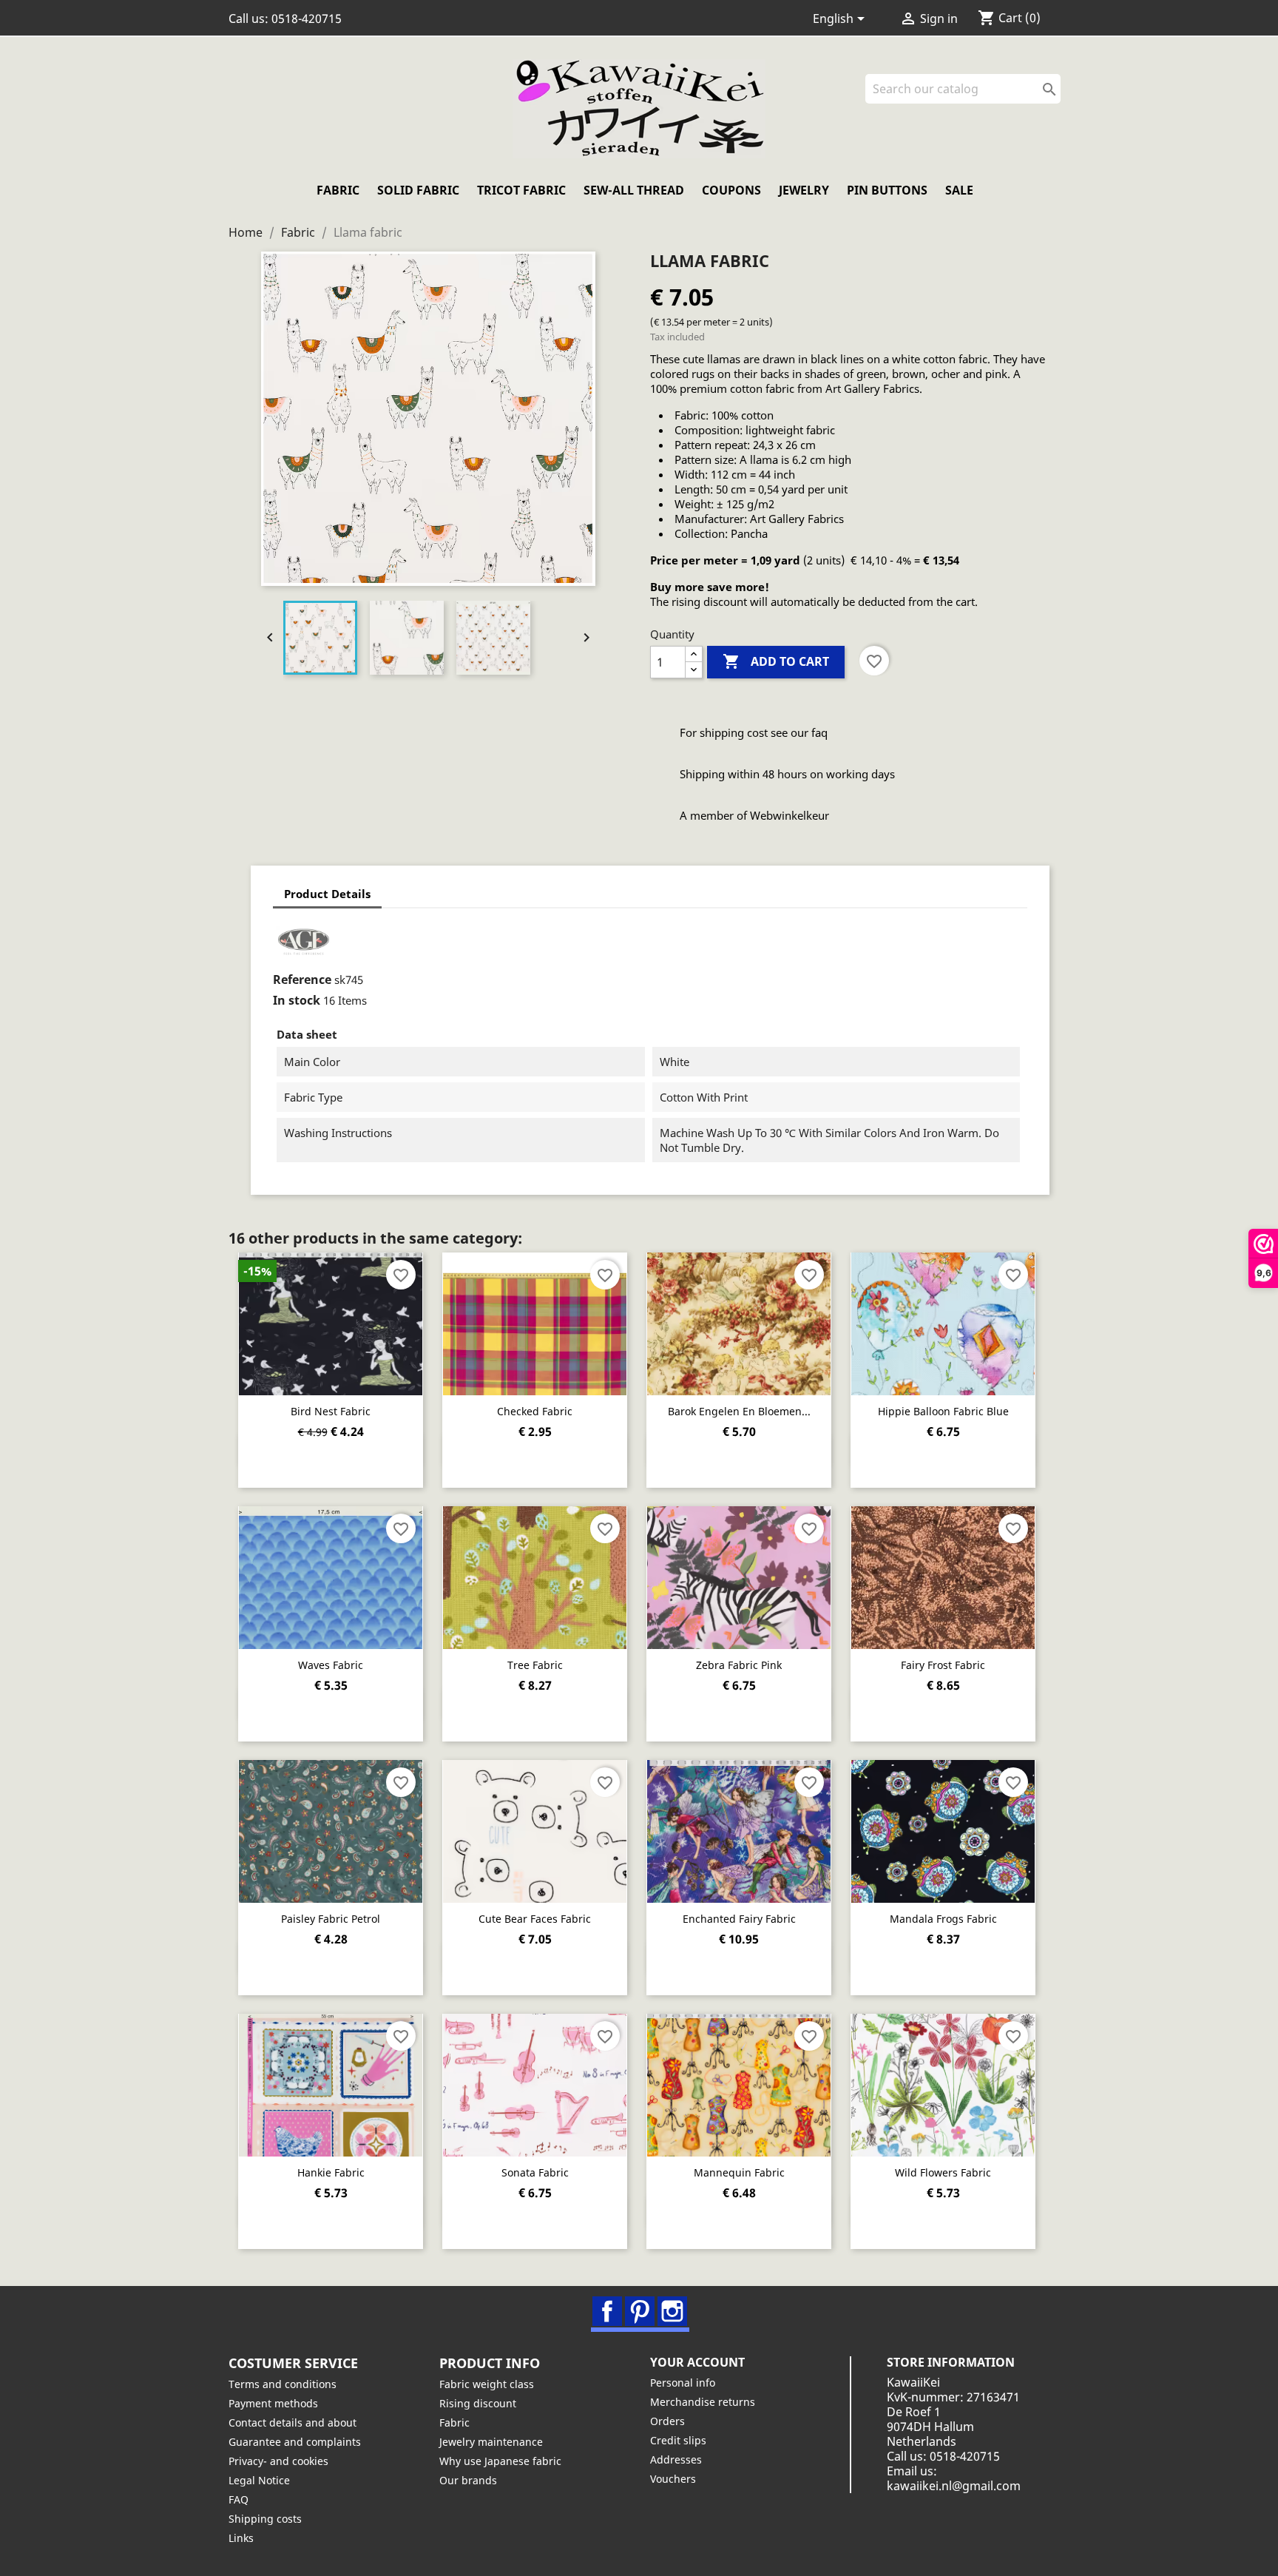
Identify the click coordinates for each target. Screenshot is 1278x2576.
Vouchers (673, 2479)
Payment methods (273, 2403)
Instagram (672, 2311)
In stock (297, 1000)
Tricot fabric (521, 190)
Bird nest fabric (331, 1411)
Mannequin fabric (739, 2172)
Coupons (731, 190)
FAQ (239, 2499)
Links (241, 2538)
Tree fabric (535, 1665)
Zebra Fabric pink (739, 1665)
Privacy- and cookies (278, 2461)
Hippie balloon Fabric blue (943, 1411)
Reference (302, 980)
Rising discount (478, 2403)
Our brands (468, 2480)
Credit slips (678, 2440)
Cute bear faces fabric (535, 1919)
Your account (697, 2362)
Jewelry (804, 190)
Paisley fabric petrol (331, 1919)
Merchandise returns (703, 2402)
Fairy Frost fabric (943, 1665)
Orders (667, 2421)
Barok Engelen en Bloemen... (739, 1411)
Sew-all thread (634, 190)
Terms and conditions (283, 2384)
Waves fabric (331, 1665)
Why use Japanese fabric (500, 2461)
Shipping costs (265, 2519)
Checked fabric (535, 1411)
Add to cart (776, 661)
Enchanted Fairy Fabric (739, 1919)
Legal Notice (259, 2480)
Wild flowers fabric (943, 2172)
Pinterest (640, 2311)
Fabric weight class (487, 2384)
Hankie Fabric (331, 2172)
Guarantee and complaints (295, 2442)
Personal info (683, 2383)
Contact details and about (293, 2422)
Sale (959, 190)
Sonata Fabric (535, 2172)
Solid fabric (418, 190)
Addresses (676, 2459)
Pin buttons (887, 190)
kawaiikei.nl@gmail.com (954, 2486)
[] (1055, 99)
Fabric (338, 190)
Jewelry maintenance (491, 2442)
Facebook (607, 2311)
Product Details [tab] (327, 894)
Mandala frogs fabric (943, 1919)
